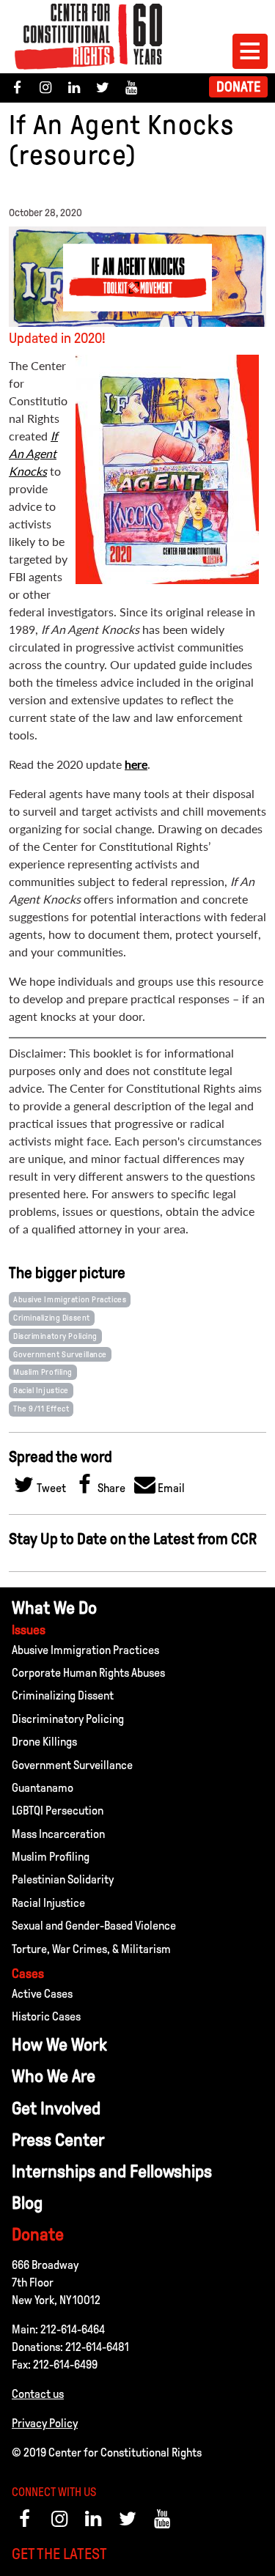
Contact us (38, 2394)
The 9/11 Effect (41, 1409)
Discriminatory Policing (55, 1336)
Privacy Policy (45, 2423)
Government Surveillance (60, 1354)
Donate (238, 87)
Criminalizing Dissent (52, 1318)
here (136, 764)
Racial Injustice (41, 1390)
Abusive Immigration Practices (70, 1299)
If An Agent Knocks (33, 453)
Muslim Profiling (43, 1372)
